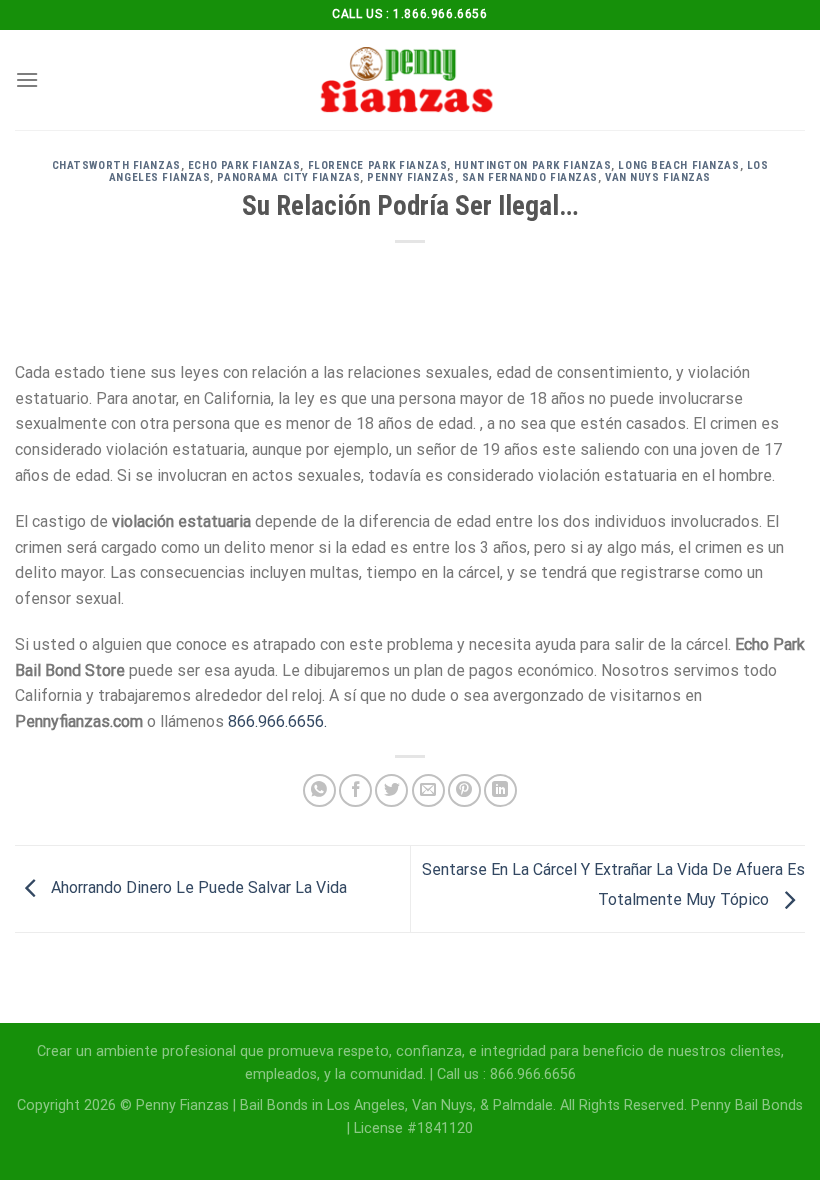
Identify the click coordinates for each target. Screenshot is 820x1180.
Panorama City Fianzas (288, 177)
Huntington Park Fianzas (532, 165)
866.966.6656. (277, 721)
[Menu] (27, 79)
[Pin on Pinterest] (464, 790)
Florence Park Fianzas (378, 165)
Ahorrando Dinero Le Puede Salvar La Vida (197, 887)
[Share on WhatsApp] (319, 790)
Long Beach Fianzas (678, 165)
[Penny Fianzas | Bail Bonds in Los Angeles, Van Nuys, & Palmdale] (410, 80)
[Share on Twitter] (391, 790)
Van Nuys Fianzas (658, 177)
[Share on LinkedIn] (500, 790)
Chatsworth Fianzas (116, 165)
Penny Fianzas (410, 177)
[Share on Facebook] (355, 790)
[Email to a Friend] (428, 790)
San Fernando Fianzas (530, 177)
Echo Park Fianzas (244, 165)
